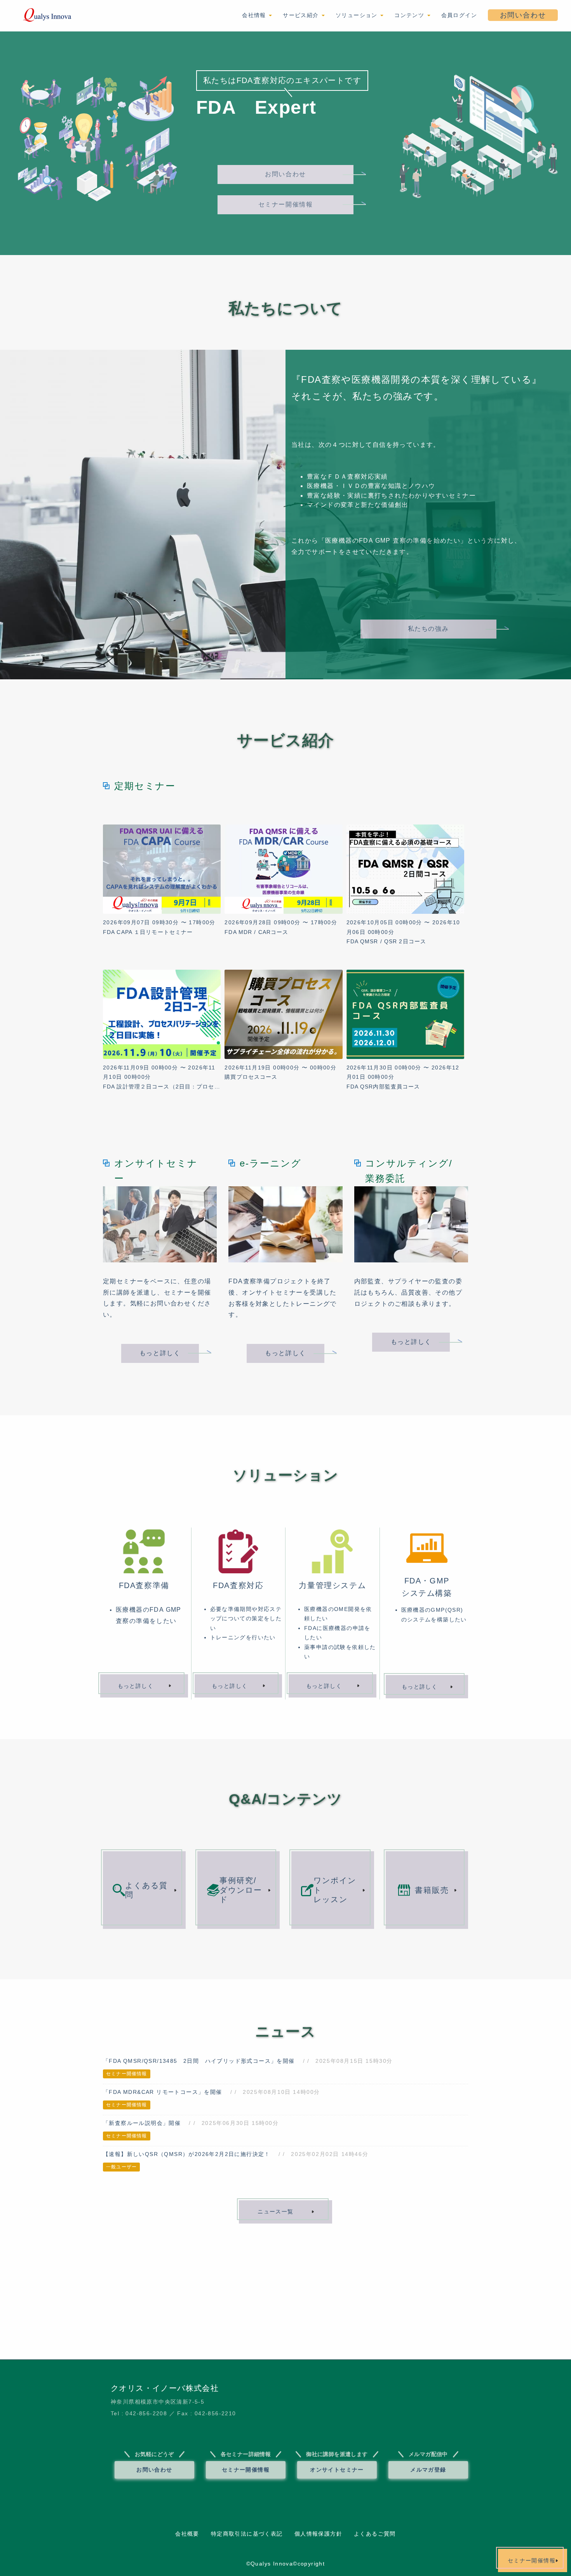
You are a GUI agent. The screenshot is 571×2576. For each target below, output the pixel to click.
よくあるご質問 (375, 2534)
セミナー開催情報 (286, 204)
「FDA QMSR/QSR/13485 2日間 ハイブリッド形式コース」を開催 (199, 2061)
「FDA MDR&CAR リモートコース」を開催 (163, 2092)
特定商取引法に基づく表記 (247, 2534)
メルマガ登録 (428, 2470)
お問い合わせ (523, 15)
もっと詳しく (160, 1353)
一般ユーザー (121, 2167)
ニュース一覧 (275, 2211)
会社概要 (187, 2534)
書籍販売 (432, 1890)
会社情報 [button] (255, 15)
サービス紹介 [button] (302, 15)
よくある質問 (146, 1890)
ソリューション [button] (358, 15)
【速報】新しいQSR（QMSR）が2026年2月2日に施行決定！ (187, 2154)
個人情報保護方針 (318, 2534)
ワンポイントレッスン (335, 1890)
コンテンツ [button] (410, 15)
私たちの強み (428, 629)
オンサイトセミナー (337, 2470)
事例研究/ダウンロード (241, 1890)
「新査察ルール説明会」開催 (142, 2123)
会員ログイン (459, 15)
